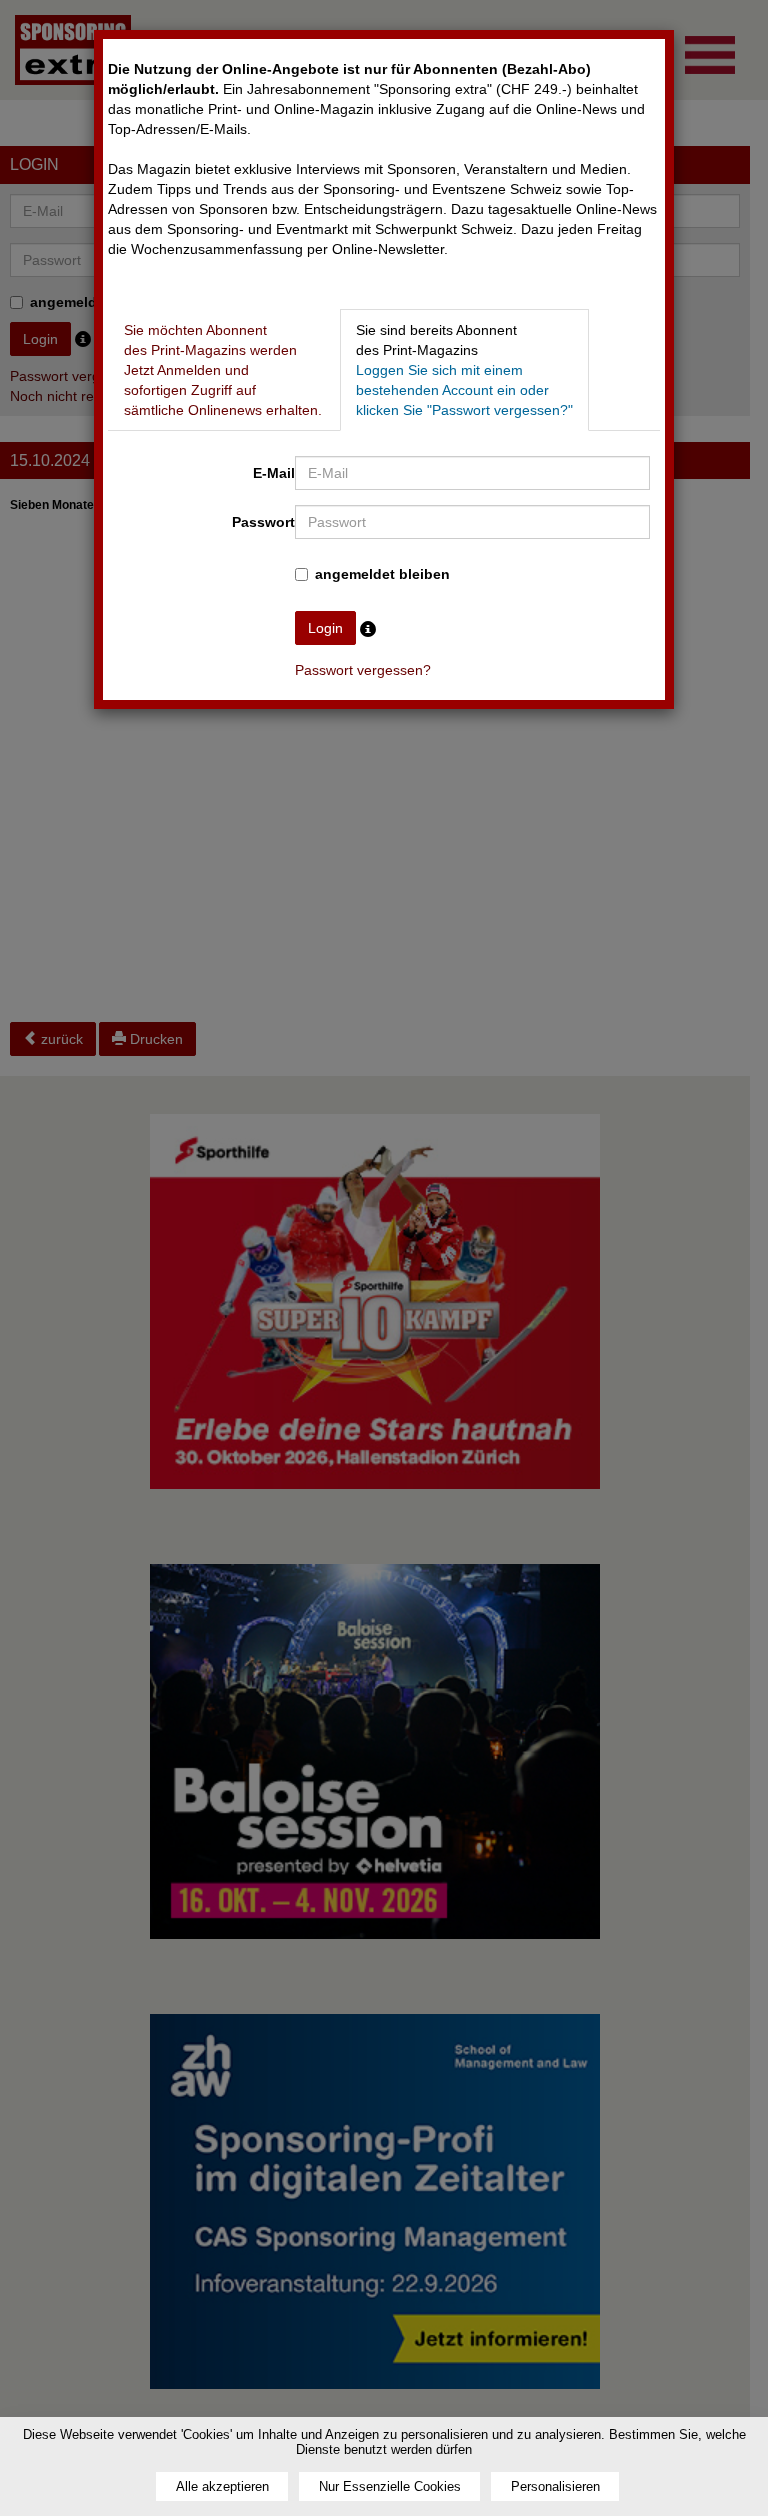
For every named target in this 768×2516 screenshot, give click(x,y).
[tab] (223, 370)
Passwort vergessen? (363, 670)
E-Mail (274, 473)
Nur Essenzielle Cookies (390, 2486)
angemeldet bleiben (382, 574)
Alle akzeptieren (222, 2486)
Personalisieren (555, 2486)
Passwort (263, 522)
